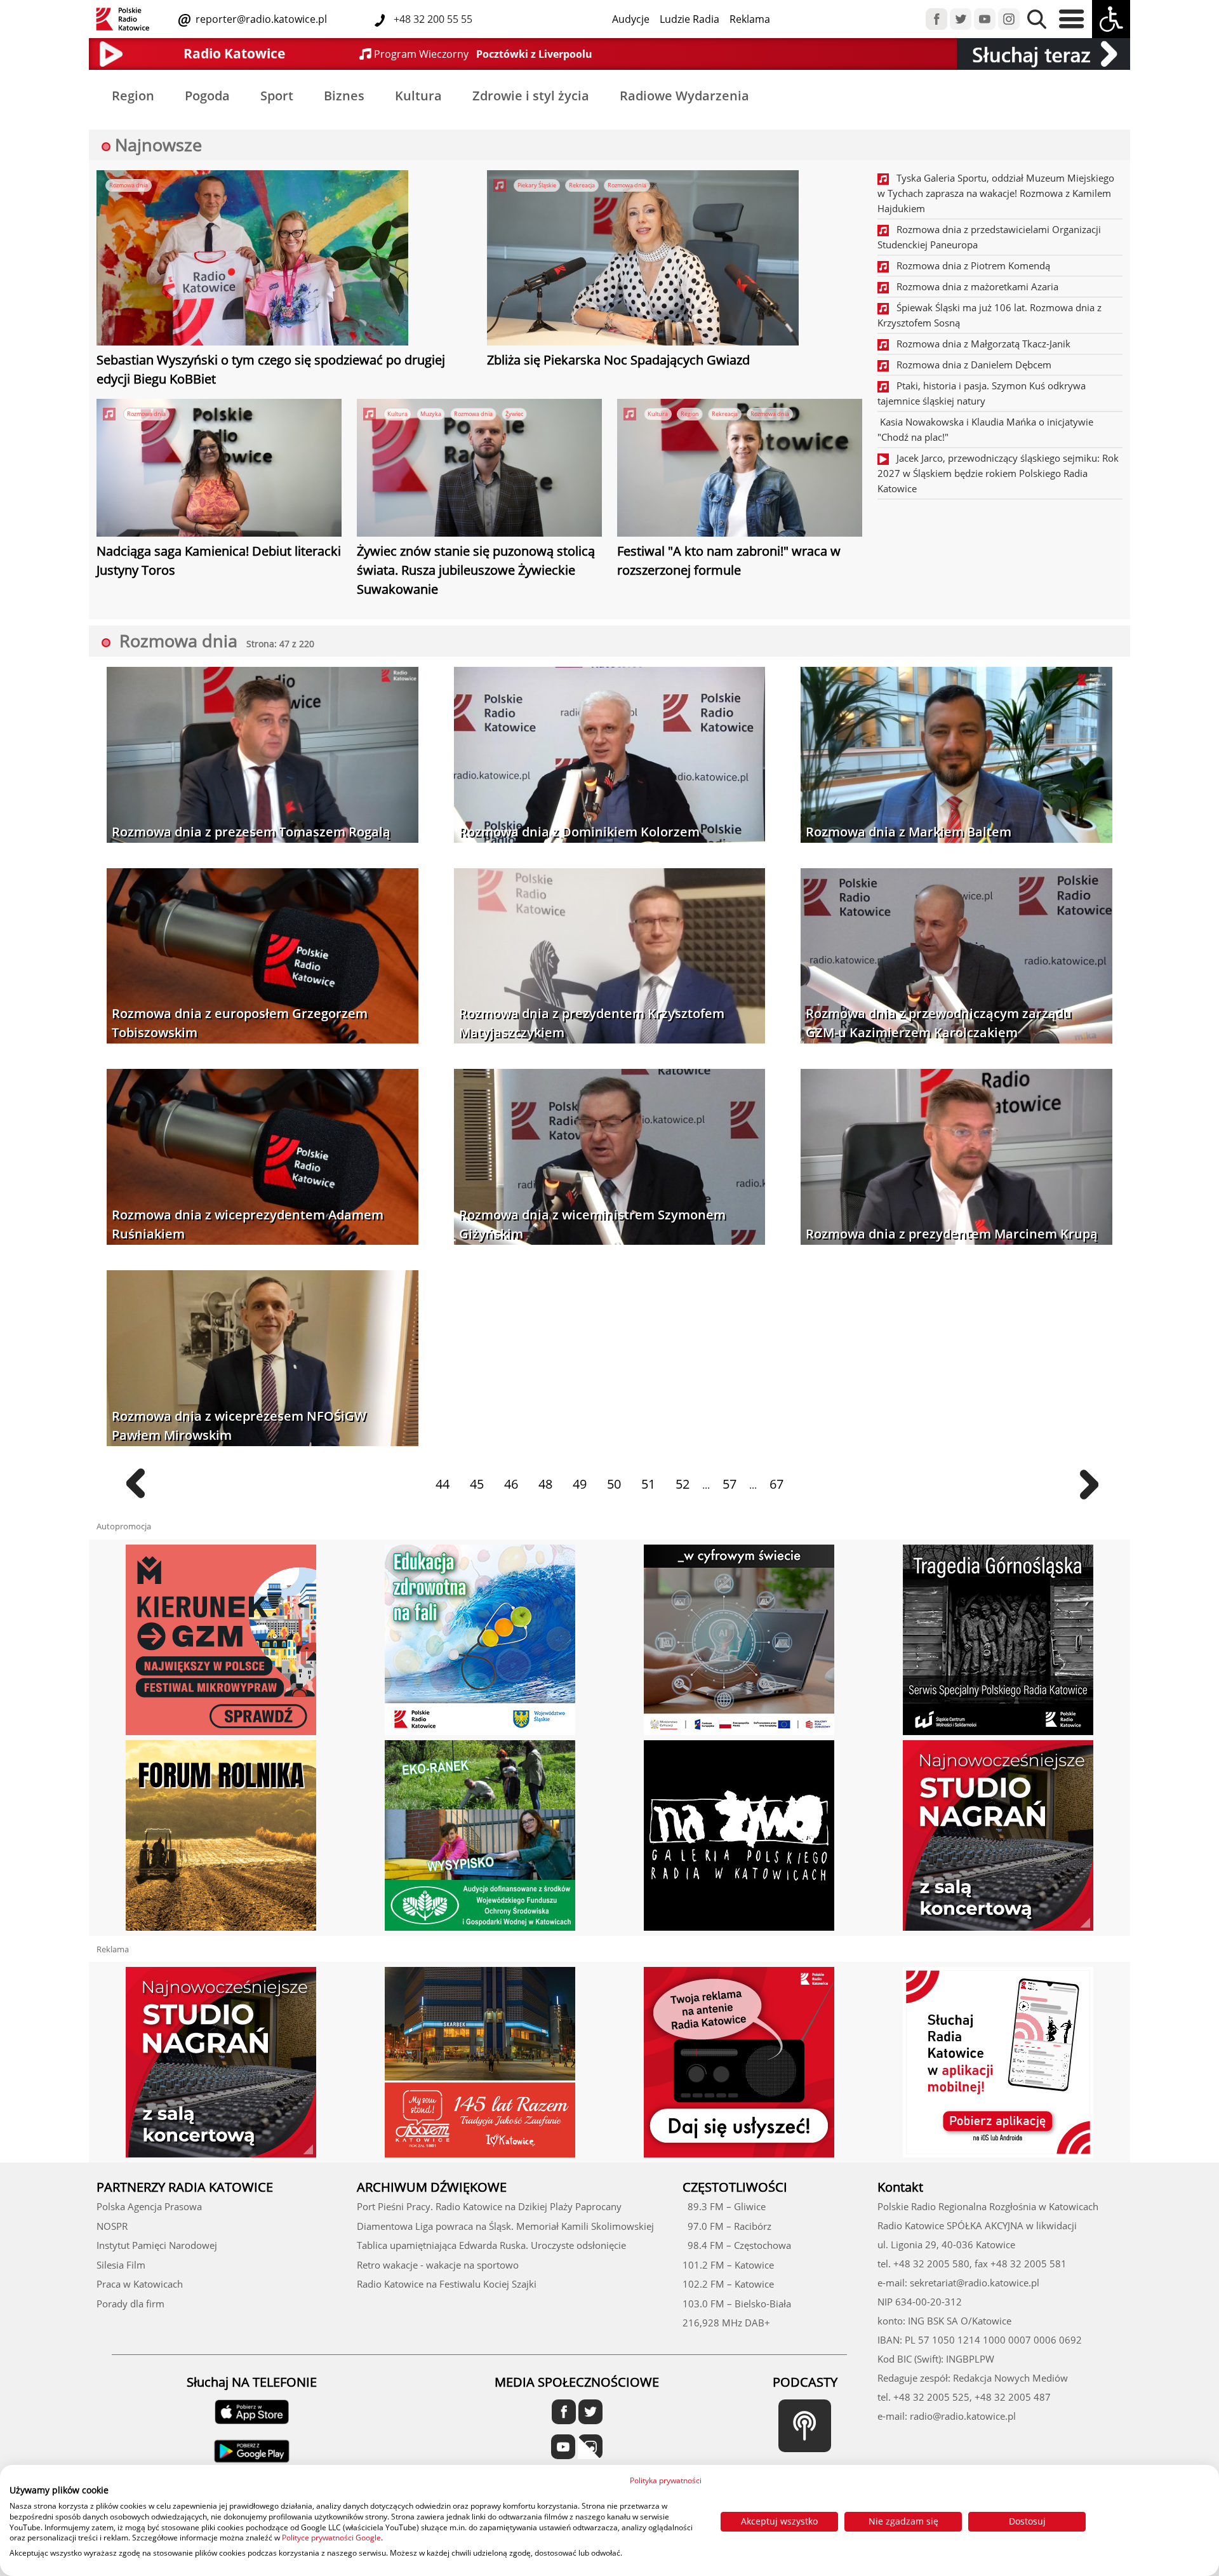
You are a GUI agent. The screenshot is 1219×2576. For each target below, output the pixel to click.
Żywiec (514, 414)
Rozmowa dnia (129, 185)
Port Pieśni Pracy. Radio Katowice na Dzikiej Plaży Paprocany (489, 2206)
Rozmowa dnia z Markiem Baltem (909, 832)
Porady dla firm (130, 2304)
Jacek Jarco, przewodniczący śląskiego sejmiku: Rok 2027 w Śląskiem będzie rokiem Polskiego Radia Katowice (998, 473)
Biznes (344, 96)
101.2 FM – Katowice (728, 2265)
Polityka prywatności (666, 2480)
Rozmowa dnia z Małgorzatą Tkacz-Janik (980, 344)
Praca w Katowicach (140, 2284)
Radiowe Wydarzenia (684, 96)
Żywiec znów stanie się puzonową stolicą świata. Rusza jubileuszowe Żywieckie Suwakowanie (476, 570)
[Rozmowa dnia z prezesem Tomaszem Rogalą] (263, 756)
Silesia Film (121, 2265)
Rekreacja (582, 185)
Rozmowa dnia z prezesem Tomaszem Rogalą (251, 832)
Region (133, 96)
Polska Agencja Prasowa (149, 2206)
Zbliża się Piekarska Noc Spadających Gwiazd (618, 360)
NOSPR (112, 2226)
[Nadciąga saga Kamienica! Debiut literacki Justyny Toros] (219, 469)
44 (443, 1484)
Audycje (631, 19)
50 (614, 1484)
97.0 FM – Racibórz (727, 2226)
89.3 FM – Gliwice (724, 2206)
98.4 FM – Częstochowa (737, 2245)
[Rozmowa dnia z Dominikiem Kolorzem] (610, 756)
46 (511, 1484)
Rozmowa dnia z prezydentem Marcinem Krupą (952, 1234)
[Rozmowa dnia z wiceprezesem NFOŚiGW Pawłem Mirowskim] (263, 1359)
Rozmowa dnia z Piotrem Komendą (969, 265)
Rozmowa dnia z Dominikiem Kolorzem (579, 832)
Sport (277, 96)
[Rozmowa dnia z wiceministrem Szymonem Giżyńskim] (610, 1158)
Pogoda (207, 96)
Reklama (750, 19)
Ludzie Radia (689, 19)
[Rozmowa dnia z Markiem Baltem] (956, 756)
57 (729, 1484)
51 (648, 1484)
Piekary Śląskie (537, 185)
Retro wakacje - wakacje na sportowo (438, 2265)
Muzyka (431, 414)
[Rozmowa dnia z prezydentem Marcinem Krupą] (956, 1158)
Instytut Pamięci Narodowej (157, 2245)
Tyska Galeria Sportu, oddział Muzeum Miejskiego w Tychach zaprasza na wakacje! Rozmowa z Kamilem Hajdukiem (996, 193)
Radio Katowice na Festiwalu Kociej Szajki (447, 2284)
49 (580, 1484)
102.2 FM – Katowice (728, 2284)
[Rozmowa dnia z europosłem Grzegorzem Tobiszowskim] (263, 957)
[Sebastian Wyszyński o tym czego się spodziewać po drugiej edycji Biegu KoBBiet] (252, 260)
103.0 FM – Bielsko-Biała (737, 2304)
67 (776, 1484)
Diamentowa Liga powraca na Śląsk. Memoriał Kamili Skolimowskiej (505, 2226)
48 (545, 1484)
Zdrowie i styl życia (531, 96)
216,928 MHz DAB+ (726, 2323)
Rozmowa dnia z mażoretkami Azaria (974, 286)
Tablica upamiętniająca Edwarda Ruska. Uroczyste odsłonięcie (491, 2245)
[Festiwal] (740, 469)
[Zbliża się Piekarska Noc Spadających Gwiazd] (643, 260)
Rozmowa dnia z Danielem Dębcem (970, 365)
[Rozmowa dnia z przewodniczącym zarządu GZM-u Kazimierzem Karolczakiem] (956, 957)
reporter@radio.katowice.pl (260, 19)
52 (683, 1484)
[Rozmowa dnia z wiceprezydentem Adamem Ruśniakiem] (263, 1158)
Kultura (418, 96)
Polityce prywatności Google (331, 2538)
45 (477, 1484)
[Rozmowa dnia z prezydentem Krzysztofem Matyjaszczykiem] (610, 957)
